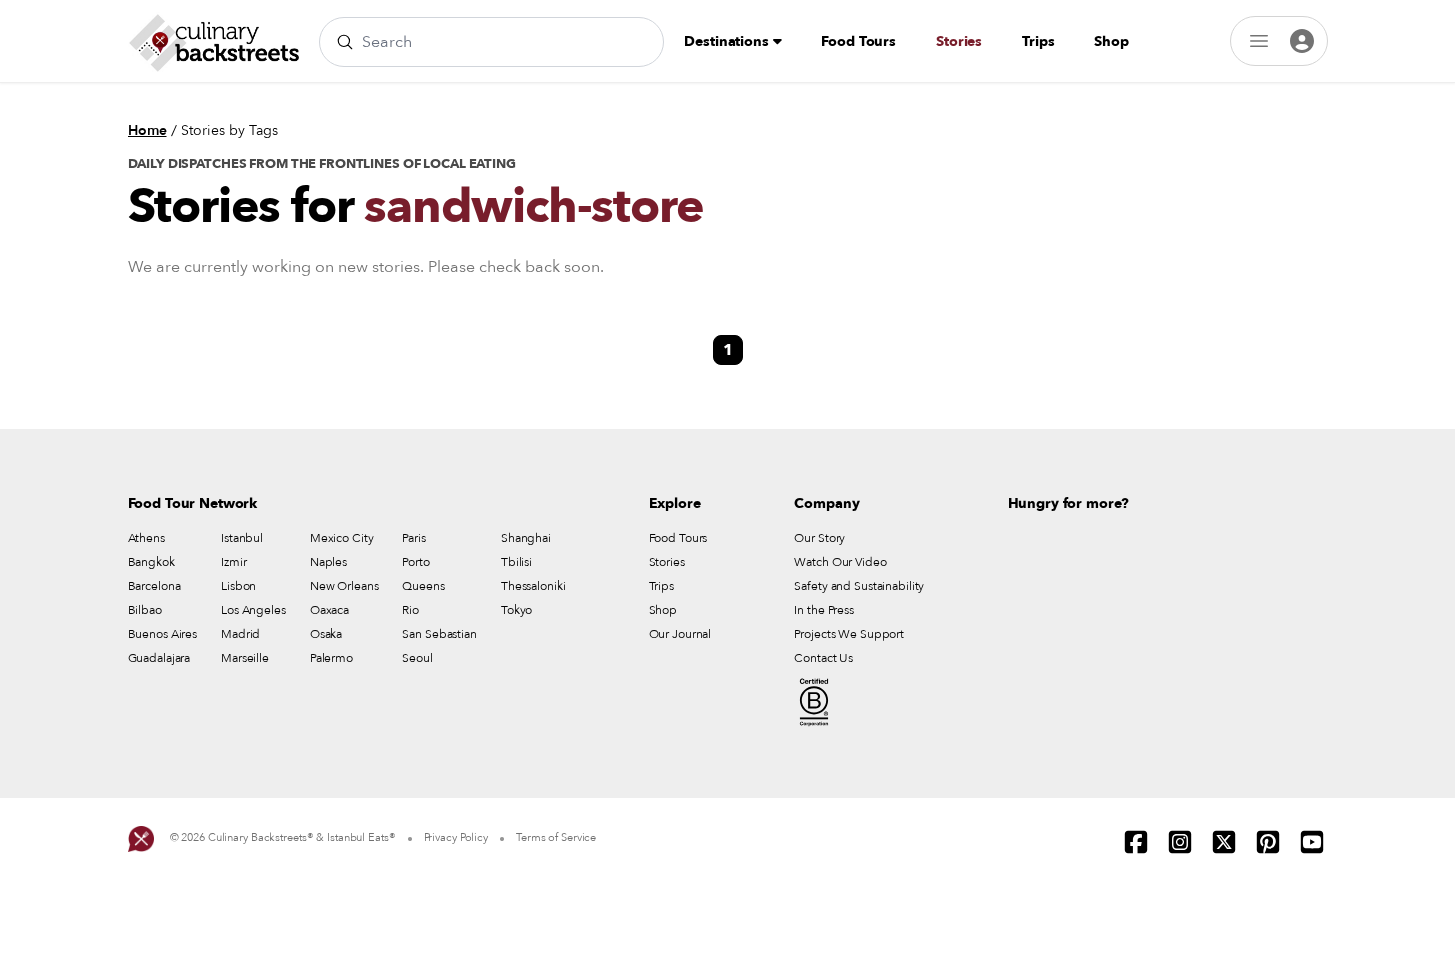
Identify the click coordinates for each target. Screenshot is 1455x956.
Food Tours (858, 41)
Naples (328, 562)
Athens (146, 538)
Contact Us (823, 658)
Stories (959, 41)
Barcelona (154, 586)
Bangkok (151, 562)
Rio (410, 610)
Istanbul (242, 538)
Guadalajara (159, 658)
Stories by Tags (229, 130)
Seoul (417, 658)
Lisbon (238, 586)
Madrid (240, 634)
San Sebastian (439, 634)
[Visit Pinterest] (1268, 842)
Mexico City (342, 538)
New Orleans (344, 586)
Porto (415, 562)
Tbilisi (516, 562)
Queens (423, 586)
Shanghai (526, 538)
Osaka (326, 634)
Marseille (245, 658)
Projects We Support (849, 634)
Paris (413, 538)
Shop (1111, 41)
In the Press (824, 610)
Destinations (728, 41)
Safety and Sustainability (859, 586)
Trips (1038, 41)
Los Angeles (253, 610)
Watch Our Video (840, 562)
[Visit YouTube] (1312, 842)
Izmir (233, 562)
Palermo (331, 658)
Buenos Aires (163, 634)
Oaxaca (329, 610)
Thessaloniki (533, 586)
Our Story (819, 538)
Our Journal (680, 634)
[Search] (345, 42)
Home (147, 130)
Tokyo (516, 610)
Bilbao (145, 610)
